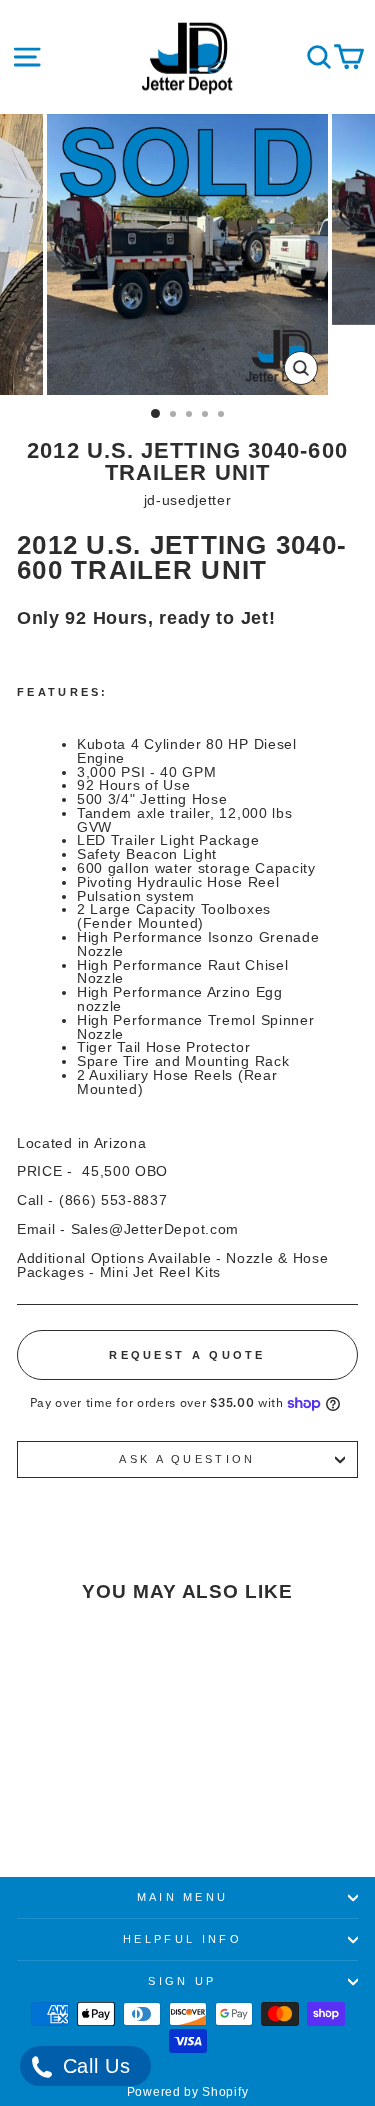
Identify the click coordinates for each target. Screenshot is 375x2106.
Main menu (183, 1897)
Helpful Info (182, 1939)
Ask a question (187, 1459)
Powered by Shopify (187, 2092)
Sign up (182, 1981)
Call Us (93, 2066)
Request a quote (187, 1355)
